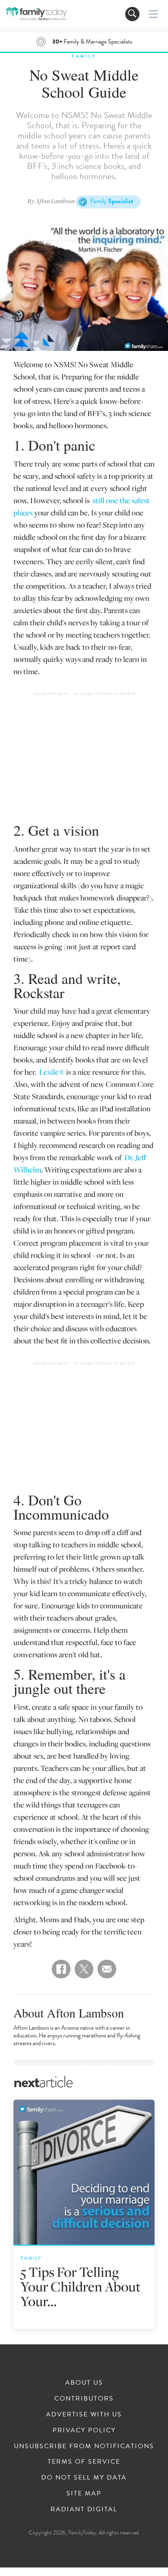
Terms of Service (84, 2462)
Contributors (84, 2399)
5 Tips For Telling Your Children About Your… (81, 2286)
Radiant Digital (84, 2509)
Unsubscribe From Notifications (84, 2446)
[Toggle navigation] (132, 14)
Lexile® (52, 1072)
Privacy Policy (84, 2430)
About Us (84, 2383)
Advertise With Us (84, 2414)
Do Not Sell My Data (84, 2477)
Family (84, 56)
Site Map (84, 2493)
